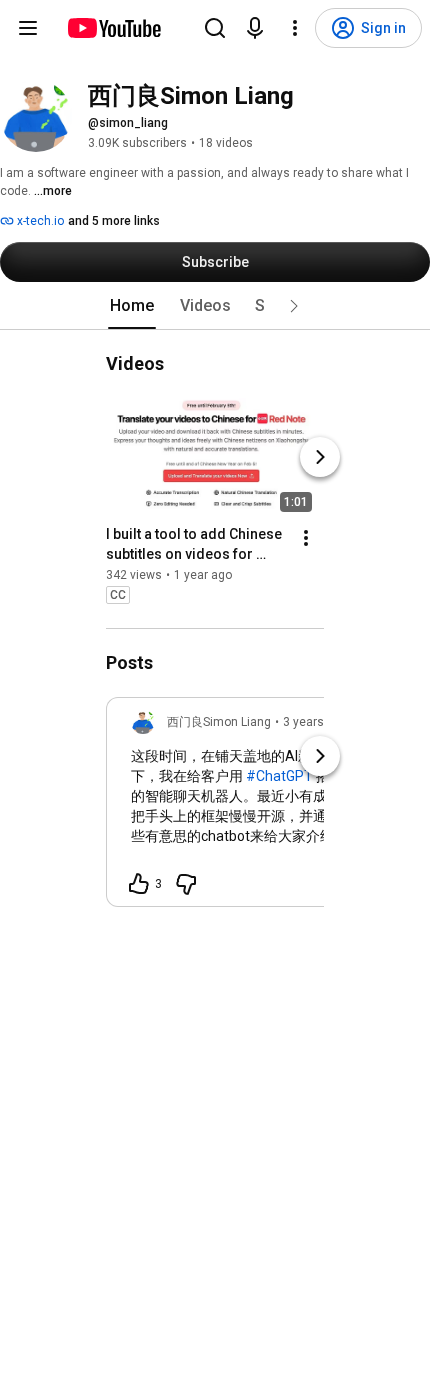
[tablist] (215, 306)
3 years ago (315, 722)
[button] (294, 306)
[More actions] (306, 538)
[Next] (320, 457)
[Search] (215, 28)
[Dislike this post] (186, 884)
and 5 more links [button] (114, 221)
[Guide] (28, 28)
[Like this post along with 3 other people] (139, 884)
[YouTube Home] (113, 28)
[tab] (132, 306)
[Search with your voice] (255, 28)
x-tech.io (39, 221)
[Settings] (295, 28)
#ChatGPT (279, 776)
